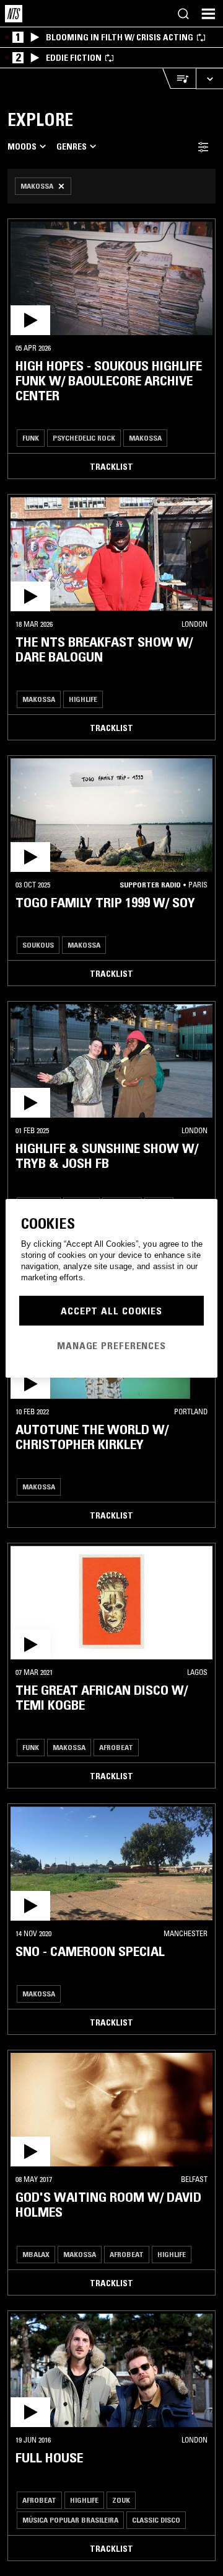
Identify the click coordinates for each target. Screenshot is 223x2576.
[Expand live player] (209, 79)
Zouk (121, 2500)
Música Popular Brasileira (70, 2520)
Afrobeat (116, 1747)
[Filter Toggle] (203, 147)
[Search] (183, 14)
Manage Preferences (111, 1345)
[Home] (14, 14)
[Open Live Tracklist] (179, 79)
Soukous (38, 945)
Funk (31, 438)
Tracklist (111, 467)
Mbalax (36, 2254)
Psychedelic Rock (84, 438)
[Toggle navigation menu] (208, 14)
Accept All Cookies (111, 1311)
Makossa (145, 438)
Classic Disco (156, 2520)
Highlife (83, 699)
